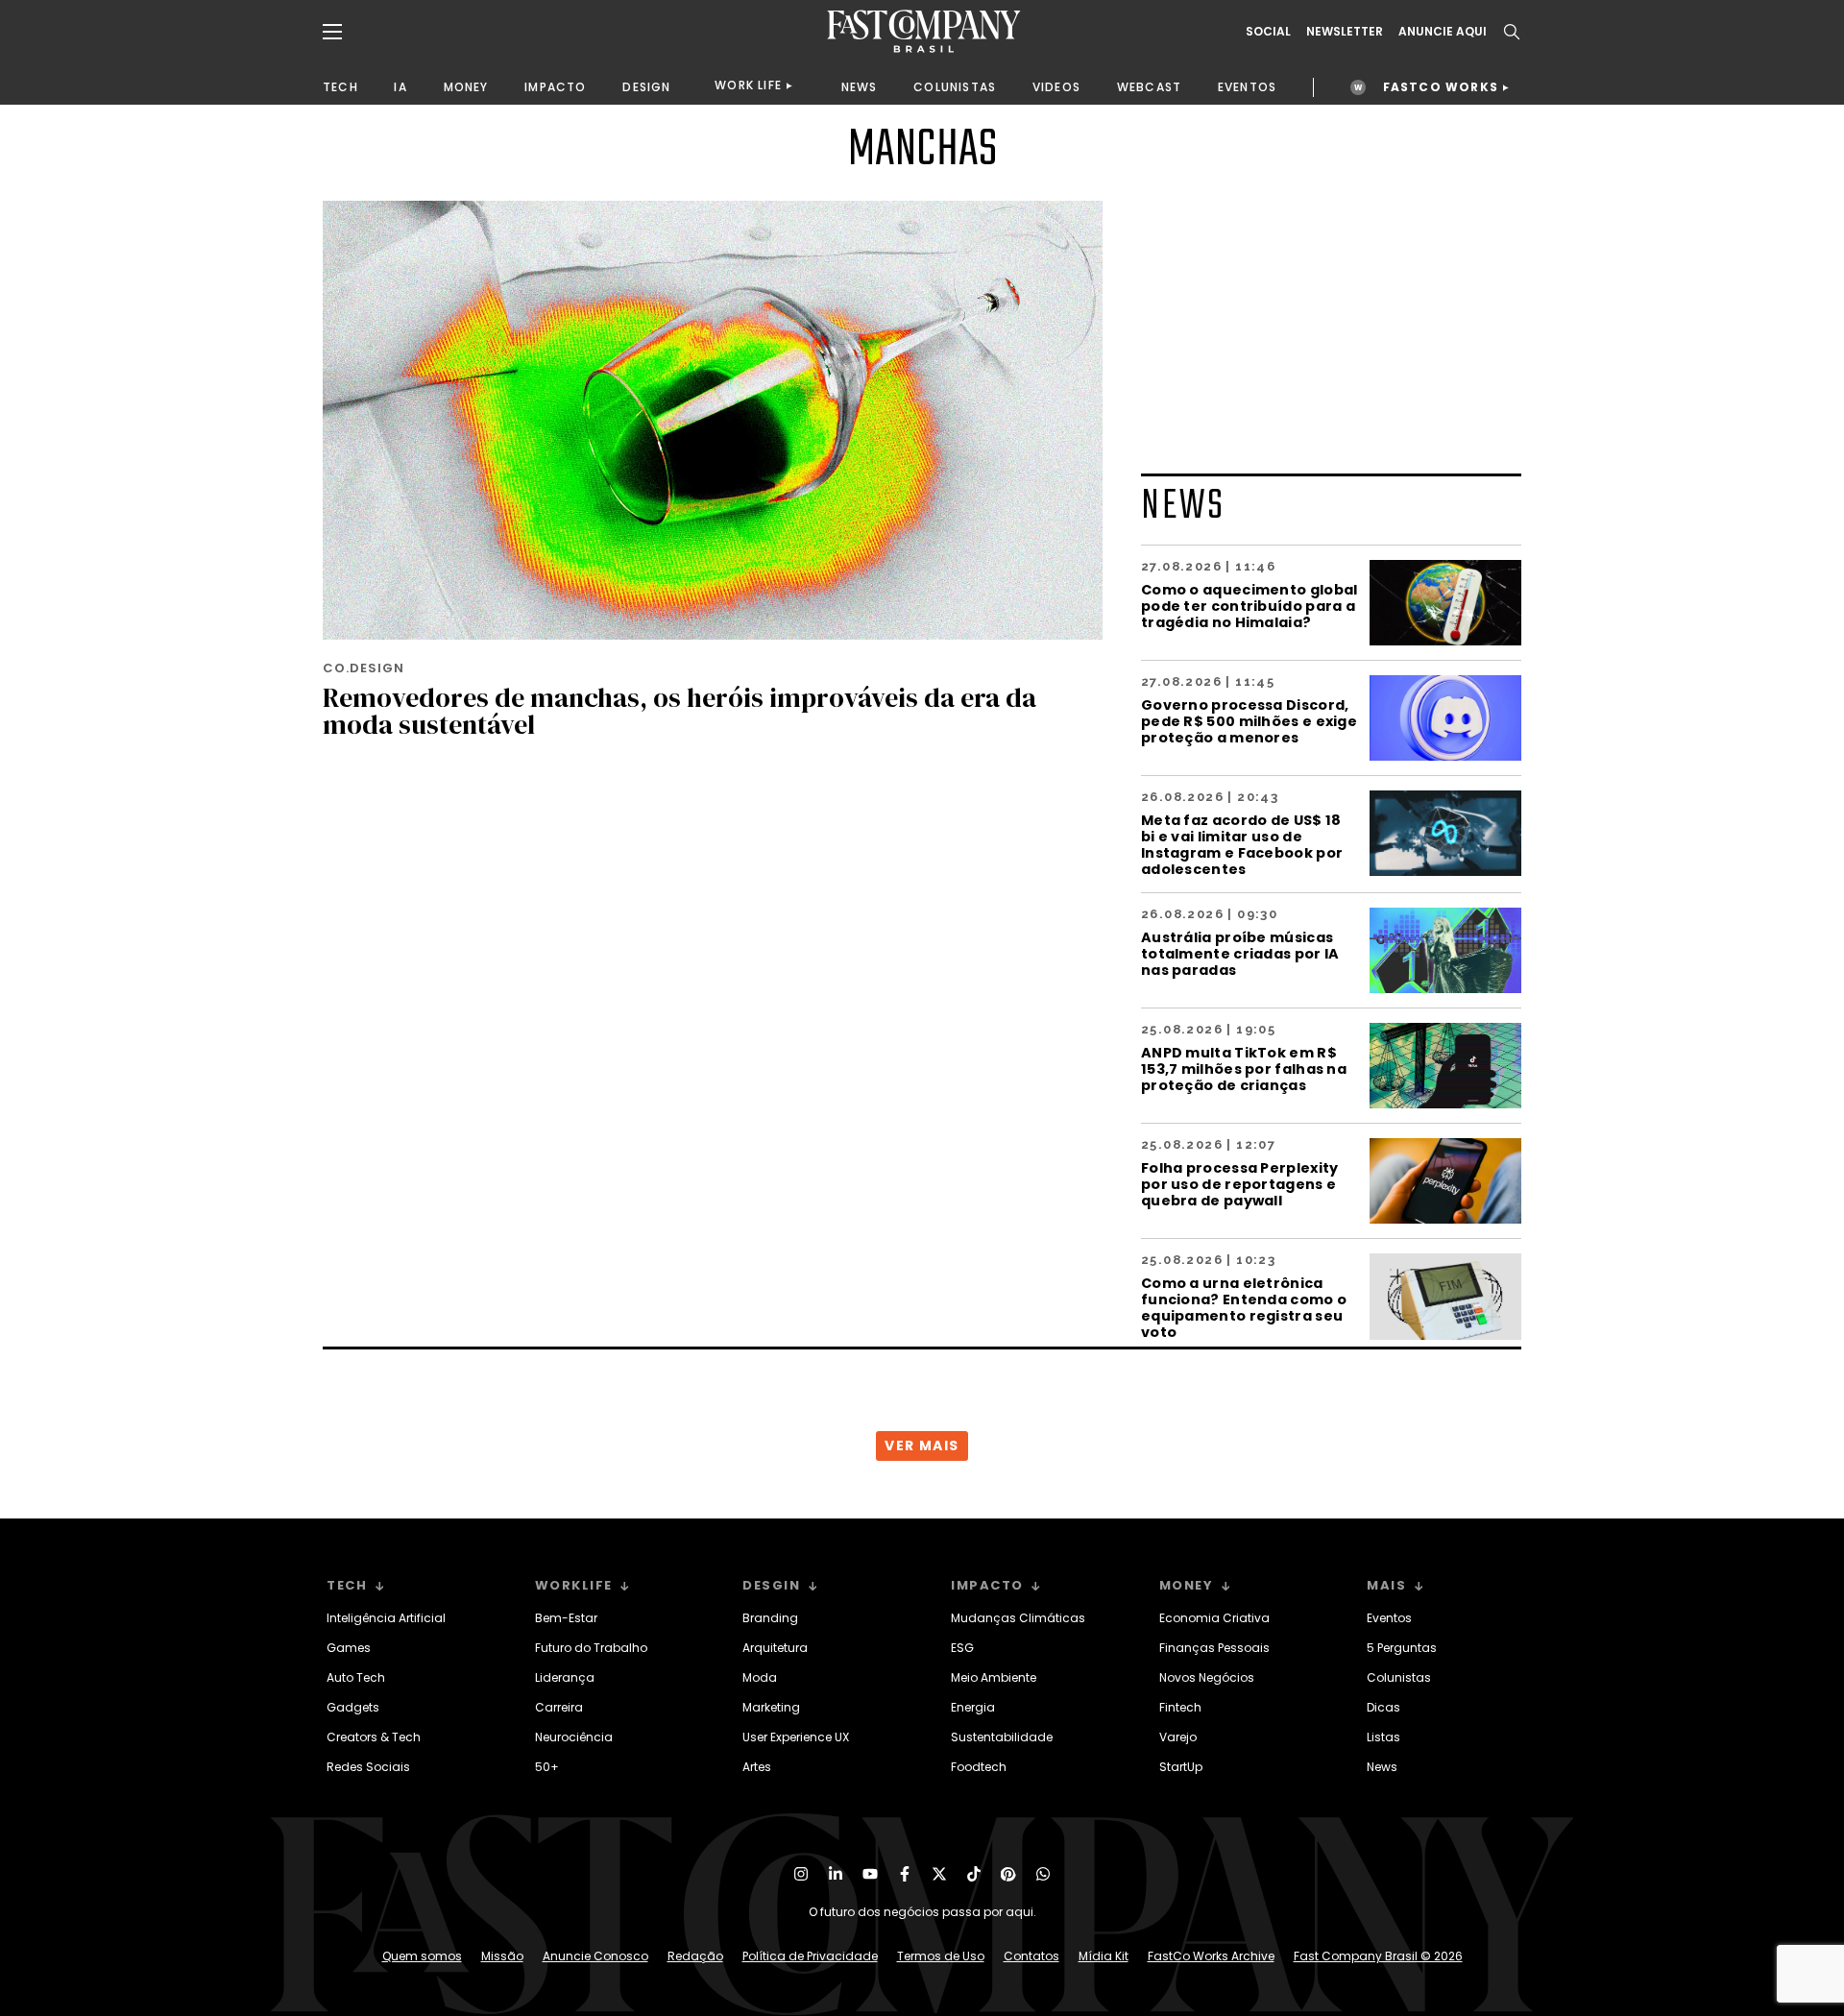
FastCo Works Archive (1211, 1956)
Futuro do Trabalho (591, 1648)
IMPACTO (555, 87)
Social (1268, 32)
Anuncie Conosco (595, 1956)
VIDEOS (1056, 87)
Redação (695, 1956)
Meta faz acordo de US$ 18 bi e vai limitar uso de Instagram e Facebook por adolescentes (1242, 844)
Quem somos (422, 1956)
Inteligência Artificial (386, 1618)
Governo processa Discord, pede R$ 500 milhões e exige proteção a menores (1249, 721)
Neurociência (574, 1737)
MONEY (466, 87)
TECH (340, 87)
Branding (770, 1618)
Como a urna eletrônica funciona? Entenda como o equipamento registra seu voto (1244, 1307)
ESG (962, 1648)
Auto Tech (356, 1677)
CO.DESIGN (364, 668)
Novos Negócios (1207, 1677)
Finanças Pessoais (1214, 1648)
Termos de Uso (941, 1956)
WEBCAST (1149, 87)
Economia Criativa (1214, 1618)
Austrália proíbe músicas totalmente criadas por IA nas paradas (1240, 953)
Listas (1383, 1737)
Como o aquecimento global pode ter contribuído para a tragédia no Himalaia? (1250, 606)
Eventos (1389, 1618)
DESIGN (646, 87)
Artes (757, 1767)
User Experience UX (796, 1737)
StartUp (1181, 1767)
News (1382, 1767)
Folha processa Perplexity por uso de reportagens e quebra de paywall (1240, 1184)
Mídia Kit (1104, 1956)
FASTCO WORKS (1441, 87)
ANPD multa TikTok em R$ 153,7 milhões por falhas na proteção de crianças (1244, 1069)
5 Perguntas (1402, 1648)
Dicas (1383, 1707)
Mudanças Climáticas (1018, 1618)
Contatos (1031, 1956)
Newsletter (1345, 32)
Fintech (1180, 1707)
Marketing (771, 1707)
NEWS (860, 87)
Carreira (559, 1707)
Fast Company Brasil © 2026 (1378, 1956)
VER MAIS (922, 1445)
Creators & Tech (374, 1737)
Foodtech (979, 1767)
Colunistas (1399, 1677)
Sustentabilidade (1002, 1737)
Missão (502, 1956)
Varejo (1178, 1737)
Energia (973, 1707)
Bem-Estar (566, 1618)
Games (349, 1648)
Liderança (565, 1677)
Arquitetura (775, 1648)
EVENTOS (1247, 87)
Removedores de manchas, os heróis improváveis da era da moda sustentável (679, 711)
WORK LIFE (748, 85)
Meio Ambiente (994, 1677)
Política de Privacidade (810, 1956)
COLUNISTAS (955, 87)
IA (400, 87)
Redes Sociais (368, 1767)
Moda (760, 1677)
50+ (547, 1767)
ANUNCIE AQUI (1443, 32)
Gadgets (353, 1707)
